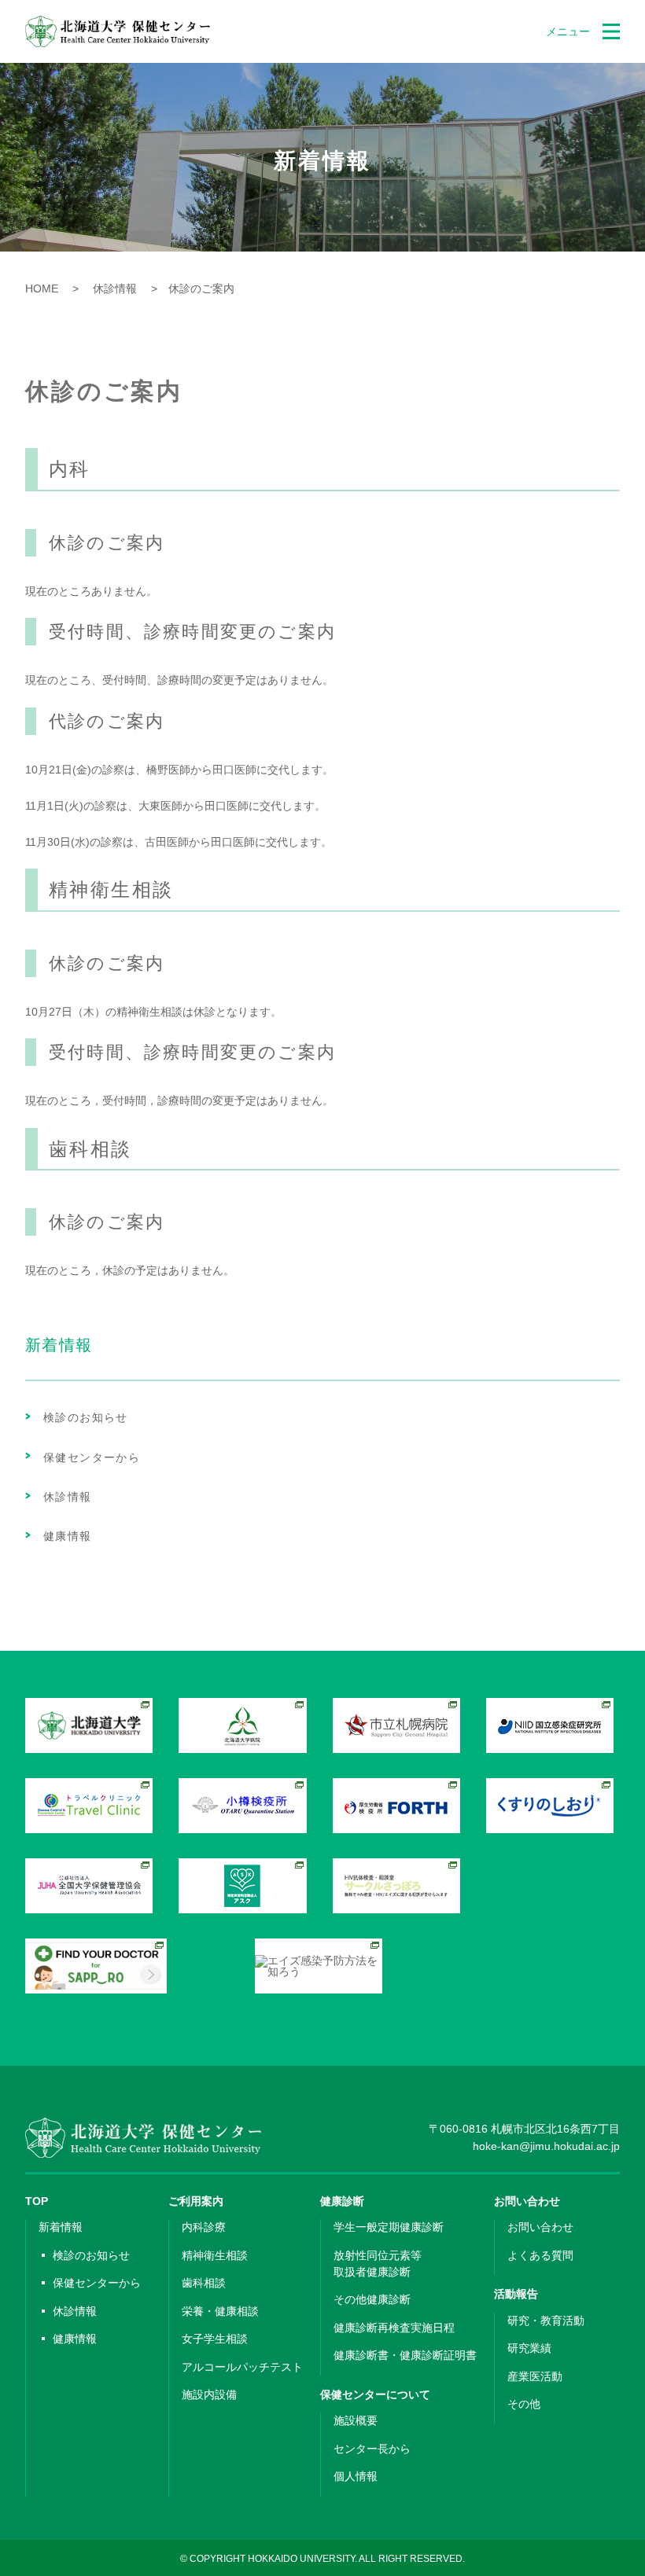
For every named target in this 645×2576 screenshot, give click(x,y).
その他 (524, 2404)
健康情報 (68, 1536)
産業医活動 (535, 2376)
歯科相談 (204, 2283)
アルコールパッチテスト (242, 2367)
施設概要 (356, 2420)
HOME (42, 288)
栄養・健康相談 (220, 2311)
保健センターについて (375, 2394)
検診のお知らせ (86, 1417)
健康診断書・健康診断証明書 (405, 2355)
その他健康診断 (372, 2299)
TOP (37, 2201)
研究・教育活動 (546, 2321)
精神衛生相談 (215, 2255)
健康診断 (342, 2201)
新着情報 (61, 2227)
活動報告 (516, 2294)
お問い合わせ (527, 2201)
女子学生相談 (215, 2339)
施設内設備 (209, 2394)
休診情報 (109, 288)
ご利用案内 (196, 2201)
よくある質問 (540, 2255)
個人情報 (356, 2476)
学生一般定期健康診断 (389, 2227)
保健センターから (92, 1457)
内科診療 (204, 2227)
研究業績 (529, 2348)
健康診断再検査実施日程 (394, 2328)
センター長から (372, 2449)
